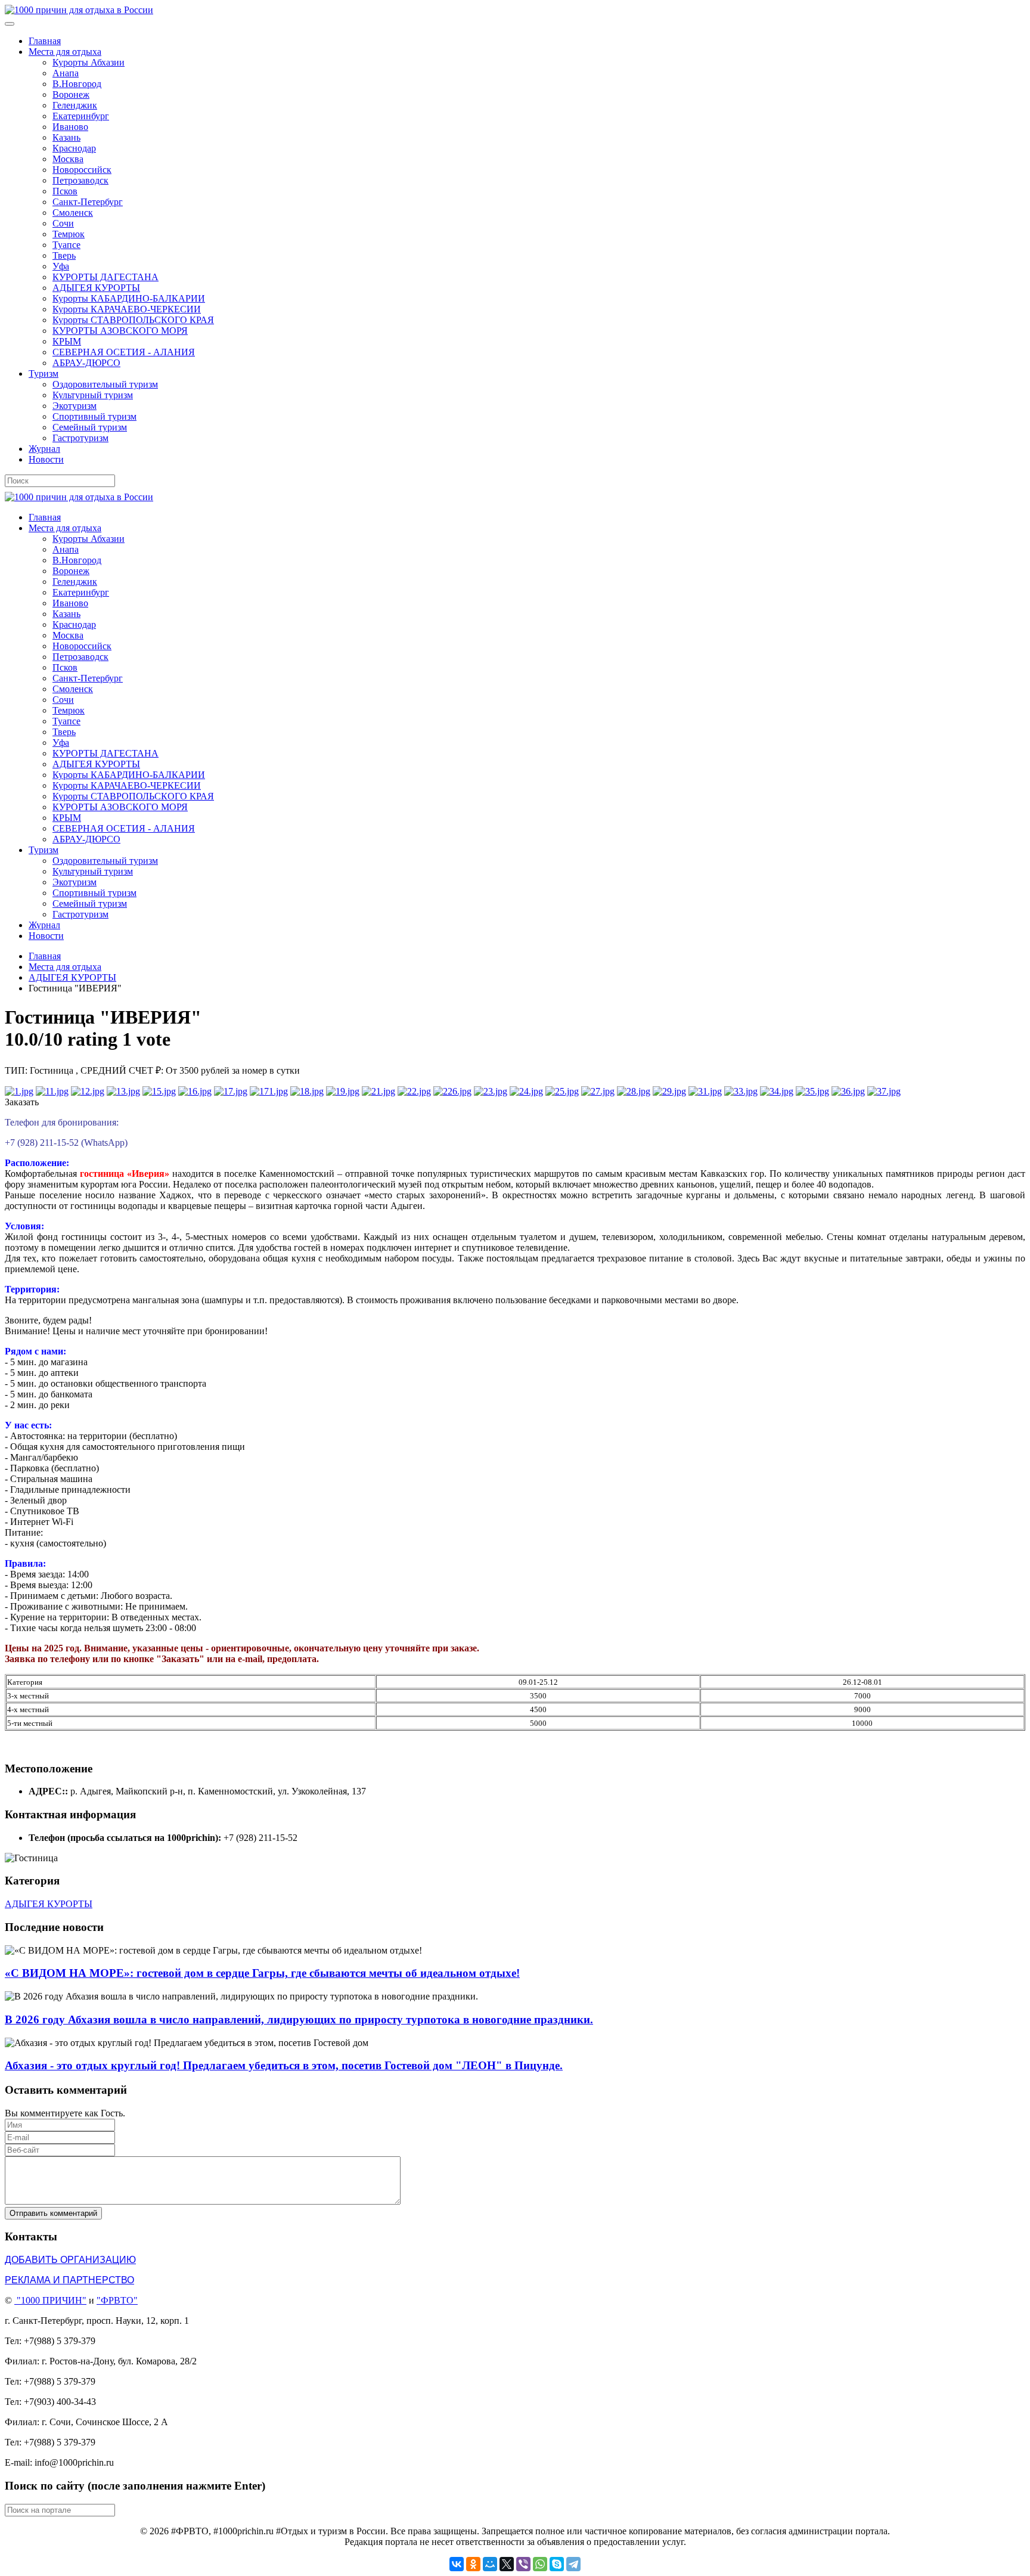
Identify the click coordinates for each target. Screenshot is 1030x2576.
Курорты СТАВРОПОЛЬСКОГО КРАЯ (133, 320)
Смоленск (73, 213)
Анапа (66, 73)
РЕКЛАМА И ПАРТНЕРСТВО (69, 2280)
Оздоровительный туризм (105, 384)
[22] (414, 1091)
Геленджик (75, 105)
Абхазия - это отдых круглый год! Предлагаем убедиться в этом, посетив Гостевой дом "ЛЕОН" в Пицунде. (284, 2065)
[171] (269, 1091)
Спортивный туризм (94, 416)
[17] (231, 1091)
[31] (705, 1091)
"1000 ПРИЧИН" (52, 2300)
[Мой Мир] (490, 2564)
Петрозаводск (80, 180)
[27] (598, 1091)
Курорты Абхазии (89, 62)
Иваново (70, 127)
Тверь (64, 255)
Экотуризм (75, 406)
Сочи (63, 223)
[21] (379, 1091)
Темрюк (69, 234)
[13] (123, 1091)
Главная (45, 41)
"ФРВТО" (117, 2300)
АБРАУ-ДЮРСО (86, 363)
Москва (68, 159)
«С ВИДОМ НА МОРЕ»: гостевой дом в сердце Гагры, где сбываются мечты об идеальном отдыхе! (262, 1973)
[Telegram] (573, 2564)
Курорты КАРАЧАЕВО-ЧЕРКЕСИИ (127, 309)
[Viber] (523, 2564)
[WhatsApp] (540, 2564)
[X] (507, 2564)
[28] (634, 1091)
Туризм (44, 373)
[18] (307, 1091)
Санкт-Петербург (88, 202)
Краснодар (74, 148)
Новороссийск (82, 170)
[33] (741, 1091)
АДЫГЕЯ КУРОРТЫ (96, 288)
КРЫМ (67, 341)
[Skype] (557, 2564)
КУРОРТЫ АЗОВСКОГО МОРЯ (120, 331)
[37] (884, 1091)
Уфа (61, 266)
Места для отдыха (65, 52)
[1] (19, 1091)
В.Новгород (77, 84)
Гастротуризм (80, 438)
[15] (159, 1091)
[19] (343, 1091)
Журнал (44, 449)
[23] (491, 1091)
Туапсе (66, 245)
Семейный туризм (90, 427)
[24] (526, 1091)
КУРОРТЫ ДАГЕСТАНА (106, 277)
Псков (65, 191)
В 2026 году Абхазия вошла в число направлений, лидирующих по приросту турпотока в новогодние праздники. (299, 2019)
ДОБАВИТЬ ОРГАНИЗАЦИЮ (70, 2260)
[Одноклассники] (473, 2564)
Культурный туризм (93, 395)
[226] (452, 1091)
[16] (195, 1091)
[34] (777, 1091)
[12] (88, 1091)
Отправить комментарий (53, 2213)
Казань (66, 137)
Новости (46, 459)
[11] (52, 1091)
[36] (848, 1091)
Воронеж (71, 94)
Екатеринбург (81, 116)
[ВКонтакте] (457, 2564)
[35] (812, 1091)
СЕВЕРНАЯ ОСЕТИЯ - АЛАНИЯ (124, 352)
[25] (562, 1091)
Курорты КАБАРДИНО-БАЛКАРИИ (129, 298)
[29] (669, 1091)
